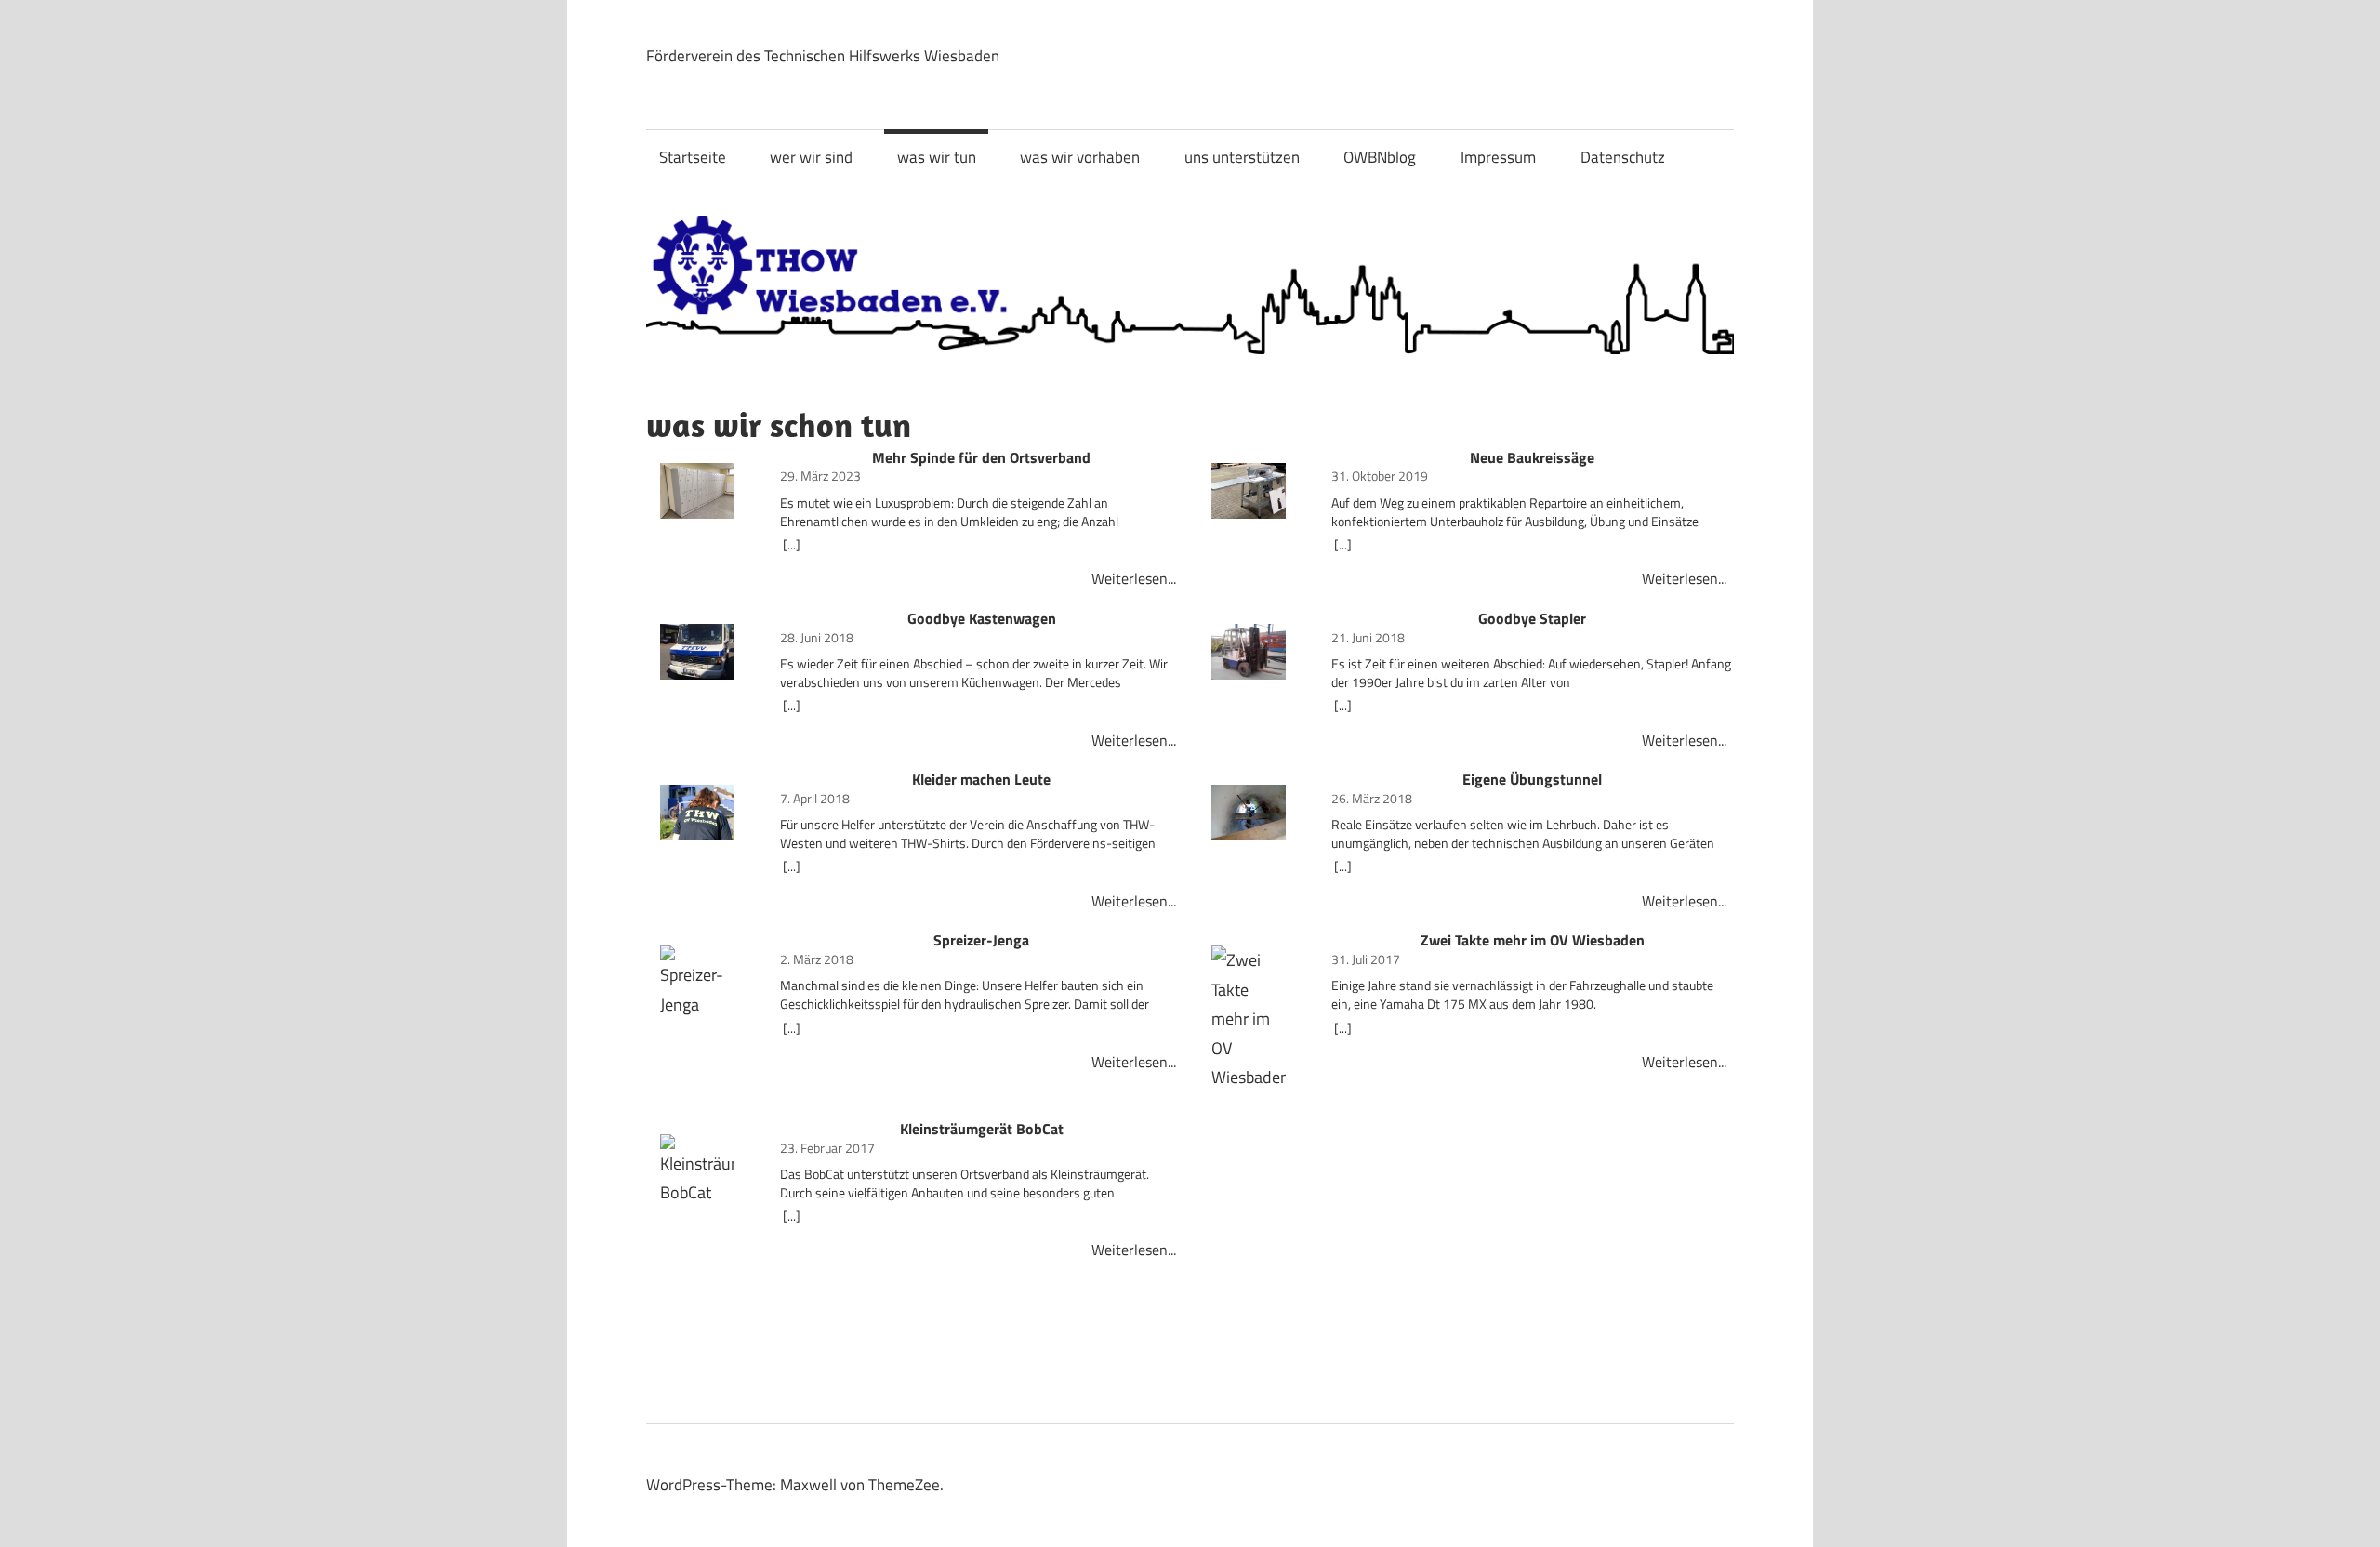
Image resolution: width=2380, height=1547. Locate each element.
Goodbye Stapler (1532, 619)
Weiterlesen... (1134, 578)
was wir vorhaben (1080, 157)
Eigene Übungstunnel (1532, 780)
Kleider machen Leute (981, 780)
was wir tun (937, 157)
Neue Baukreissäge (1532, 458)
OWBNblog (1380, 157)
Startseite (693, 157)
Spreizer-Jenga (981, 941)
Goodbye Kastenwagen (982, 619)
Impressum (1498, 157)
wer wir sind (811, 157)
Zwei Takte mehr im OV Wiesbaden (1533, 941)
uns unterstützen (1242, 157)
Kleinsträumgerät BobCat (982, 1130)
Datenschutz (1623, 157)
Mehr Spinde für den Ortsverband (981, 458)
